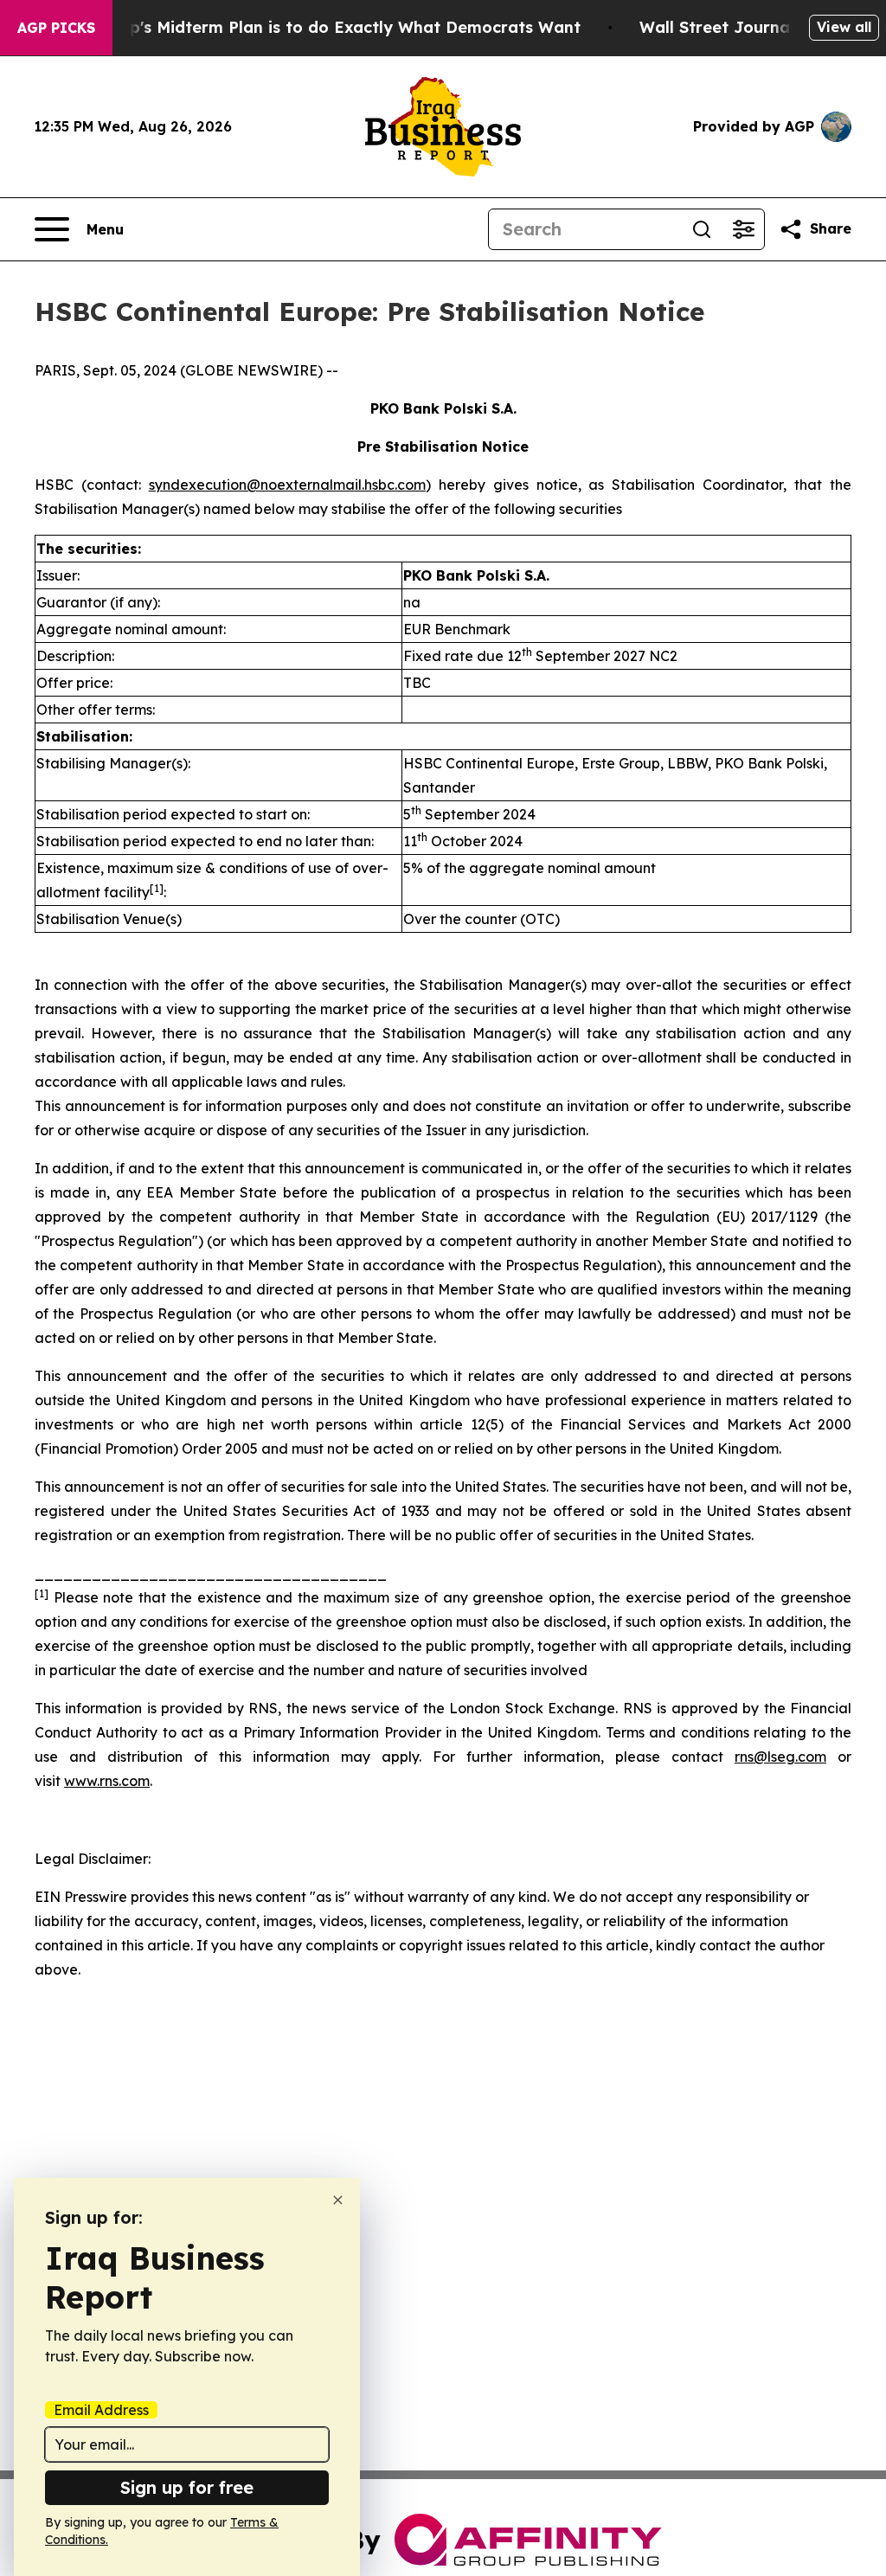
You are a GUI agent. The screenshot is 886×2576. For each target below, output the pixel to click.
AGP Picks (56, 28)
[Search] (702, 229)
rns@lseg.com (780, 1757)
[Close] (338, 2200)
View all (844, 27)
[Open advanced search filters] (743, 229)
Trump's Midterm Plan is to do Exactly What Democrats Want (335, 27)
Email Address (101, 2410)
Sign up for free (187, 2487)
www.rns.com (107, 1781)
